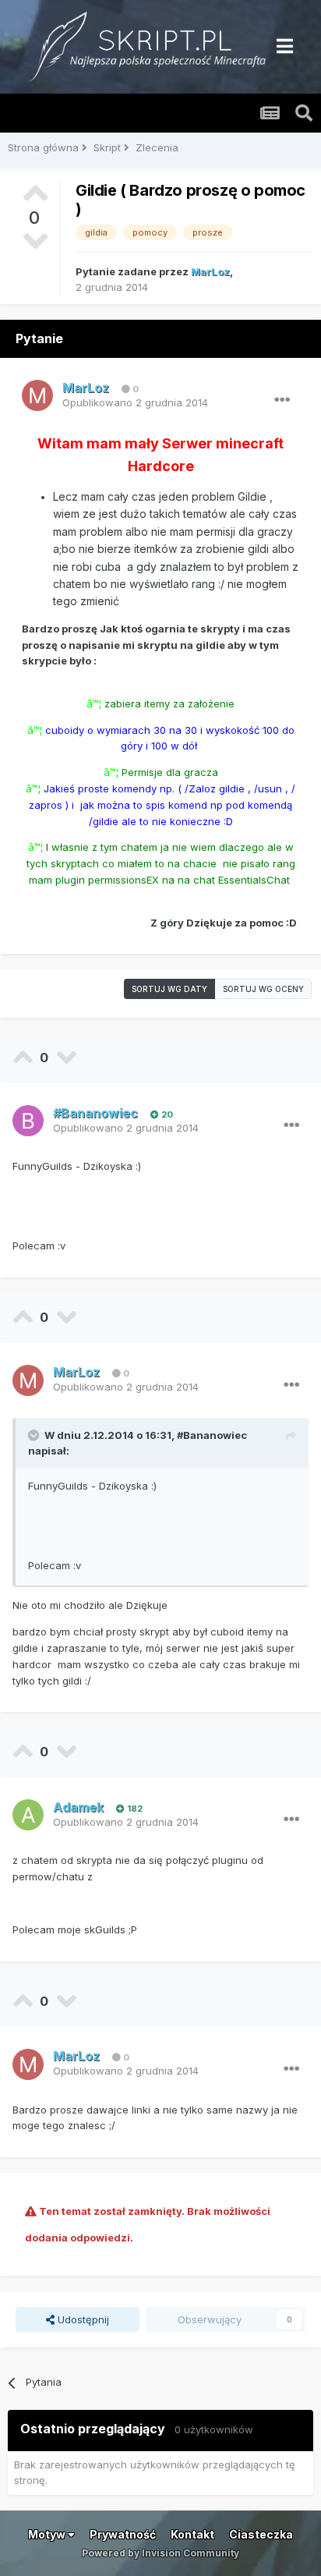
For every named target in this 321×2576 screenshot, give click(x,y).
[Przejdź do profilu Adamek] (28, 1815)
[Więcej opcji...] (282, 400)
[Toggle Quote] (35, 1435)
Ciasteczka (261, 2534)
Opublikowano (135, 402)
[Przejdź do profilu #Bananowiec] (28, 1121)
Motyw (48, 2534)
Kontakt (192, 2534)
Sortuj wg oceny (263, 989)
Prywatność (123, 2534)
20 (166, 1114)
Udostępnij (82, 2319)
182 (134, 1809)
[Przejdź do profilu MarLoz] (37, 395)
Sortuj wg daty (169, 989)
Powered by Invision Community (160, 2553)
